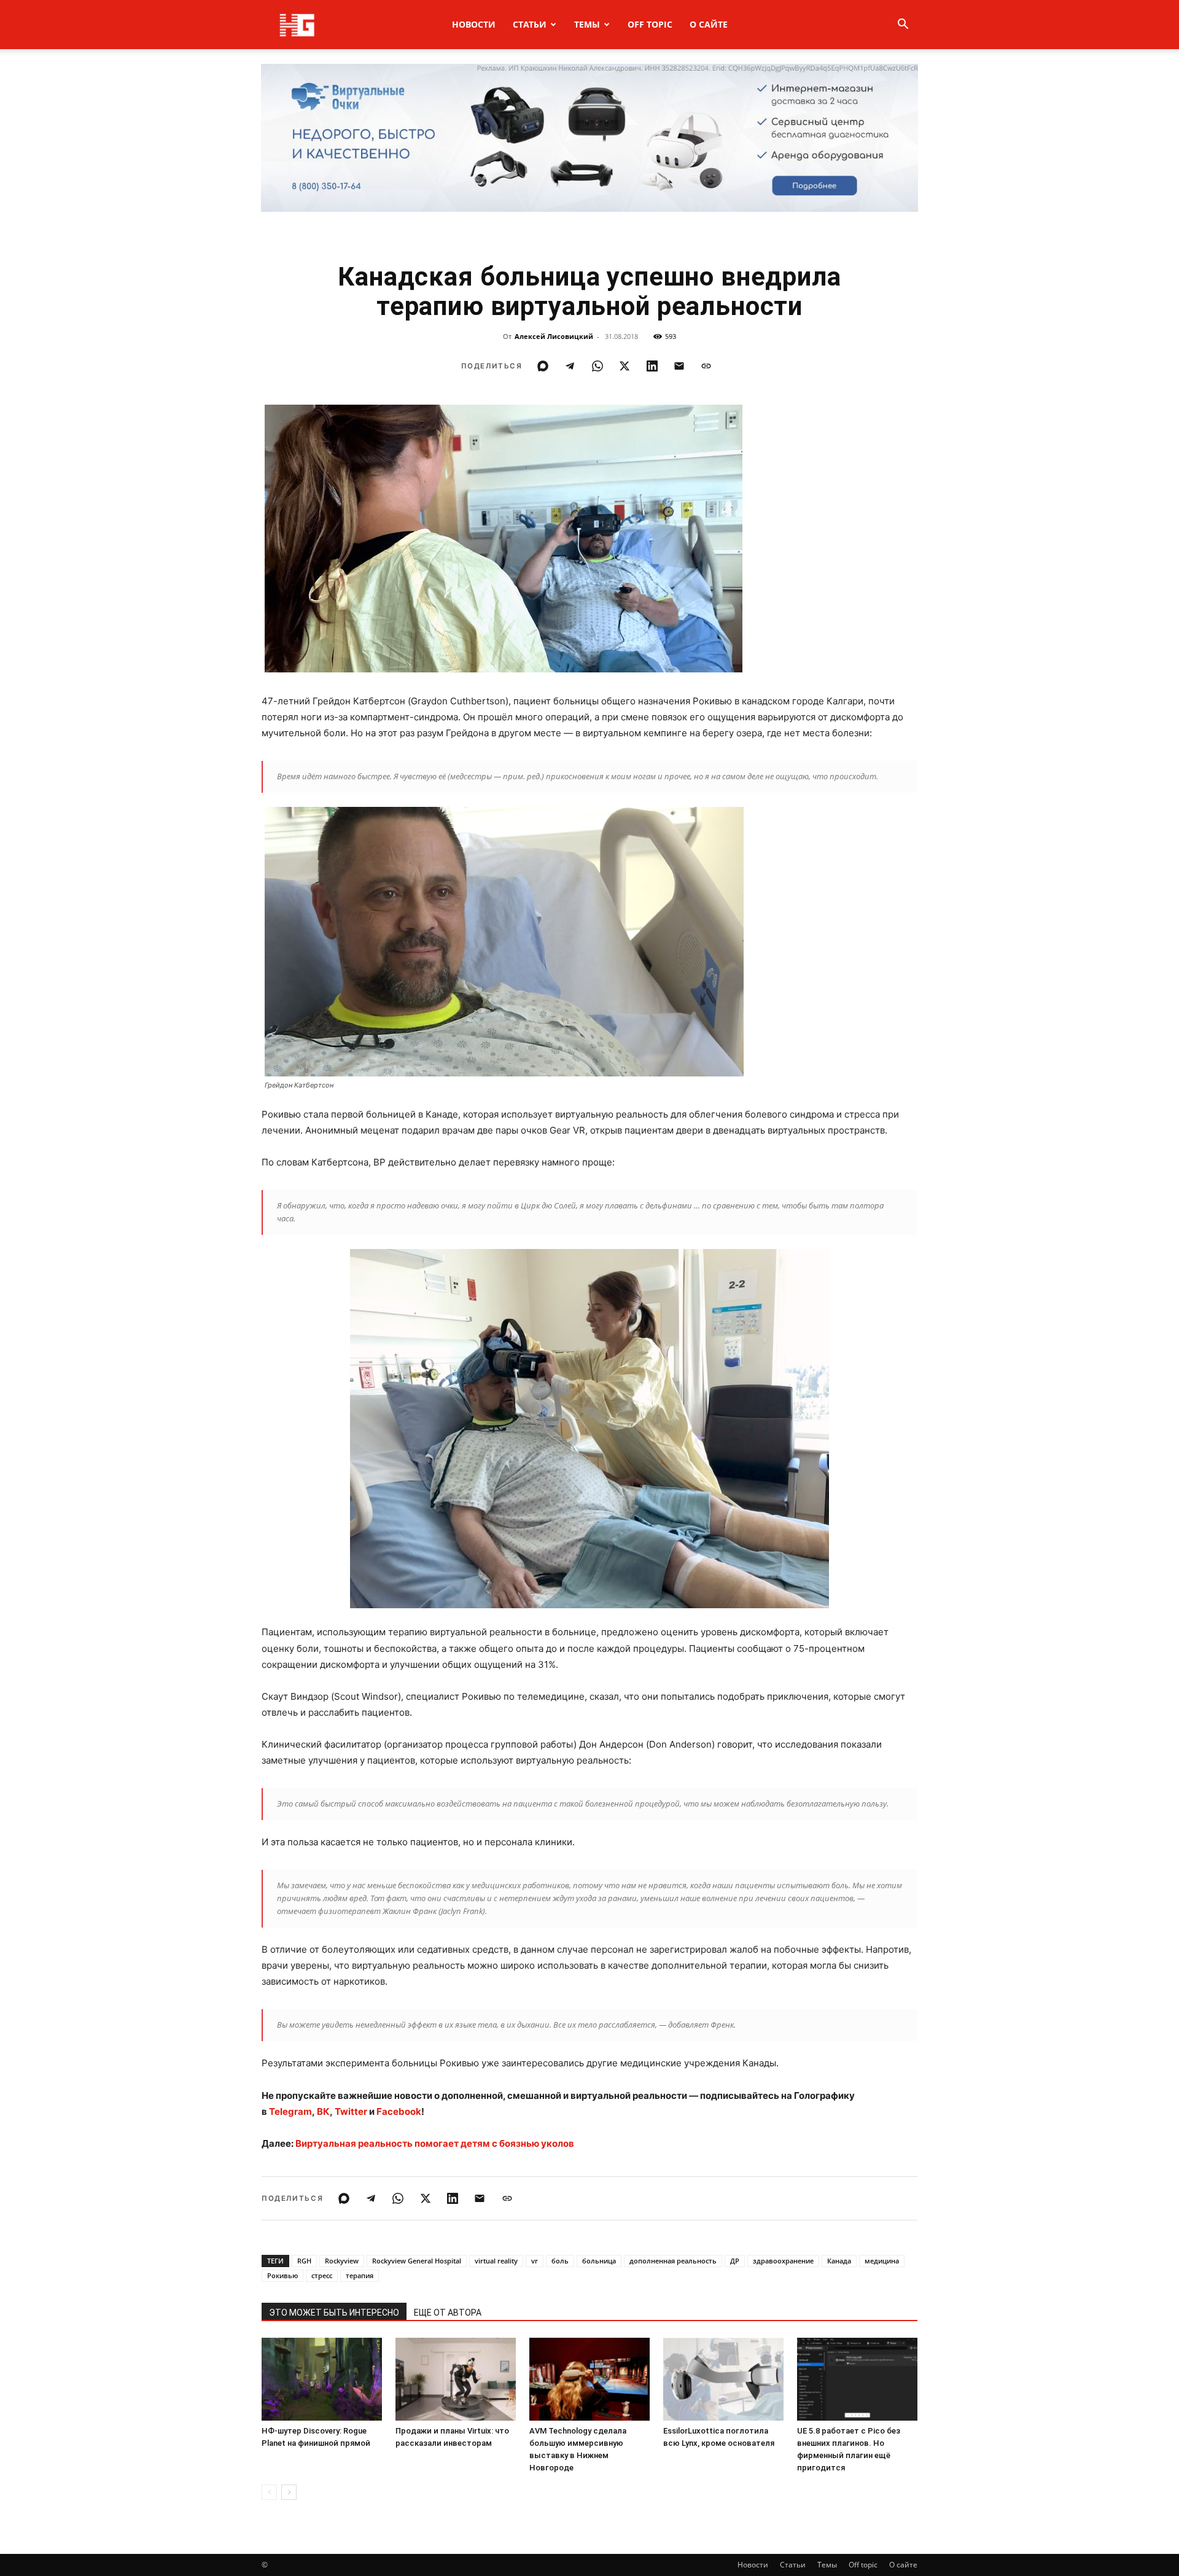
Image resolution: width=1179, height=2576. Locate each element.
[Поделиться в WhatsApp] (597, 366)
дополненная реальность (673, 2261)
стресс (322, 2275)
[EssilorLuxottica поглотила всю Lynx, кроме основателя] (723, 2379)
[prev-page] (269, 2492)
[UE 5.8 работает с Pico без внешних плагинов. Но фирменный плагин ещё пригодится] (857, 2379)
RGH (304, 2261)
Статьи (530, 24)
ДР (735, 2261)
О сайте (709, 24)
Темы (587, 24)
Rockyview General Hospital (417, 2261)
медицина (882, 2261)
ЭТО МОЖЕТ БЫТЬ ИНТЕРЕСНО (334, 2313)
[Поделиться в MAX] (543, 366)
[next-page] (289, 2492)
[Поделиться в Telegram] (570, 366)
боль (560, 2261)
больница (599, 2261)
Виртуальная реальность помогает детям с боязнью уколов (435, 2143)
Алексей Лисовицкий (554, 336)
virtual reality (496, 2261)
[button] (903, 25)
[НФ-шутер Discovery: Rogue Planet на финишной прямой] (322, 2379)
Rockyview (342, 2261)
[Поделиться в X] (625, 366)
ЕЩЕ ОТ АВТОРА (448, 2313)
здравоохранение (783, 2261)
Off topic (650, 24)
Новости (474, 24)
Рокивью (282, 2275)
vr (535, 2261)
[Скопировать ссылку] (706, 366)
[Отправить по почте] (679, 366)
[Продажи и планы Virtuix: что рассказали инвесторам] (456, 2379)
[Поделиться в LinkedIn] (652, 366)
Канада (839, 2261)
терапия (360, 2275)
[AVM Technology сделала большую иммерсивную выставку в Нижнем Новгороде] (589, 2379)
